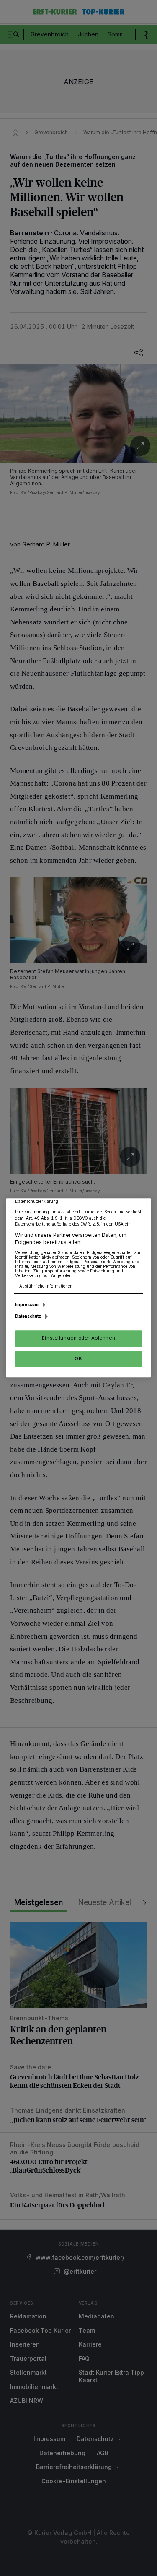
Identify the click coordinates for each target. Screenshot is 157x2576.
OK (78, 1358)
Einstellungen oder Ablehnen (78, 1338)
